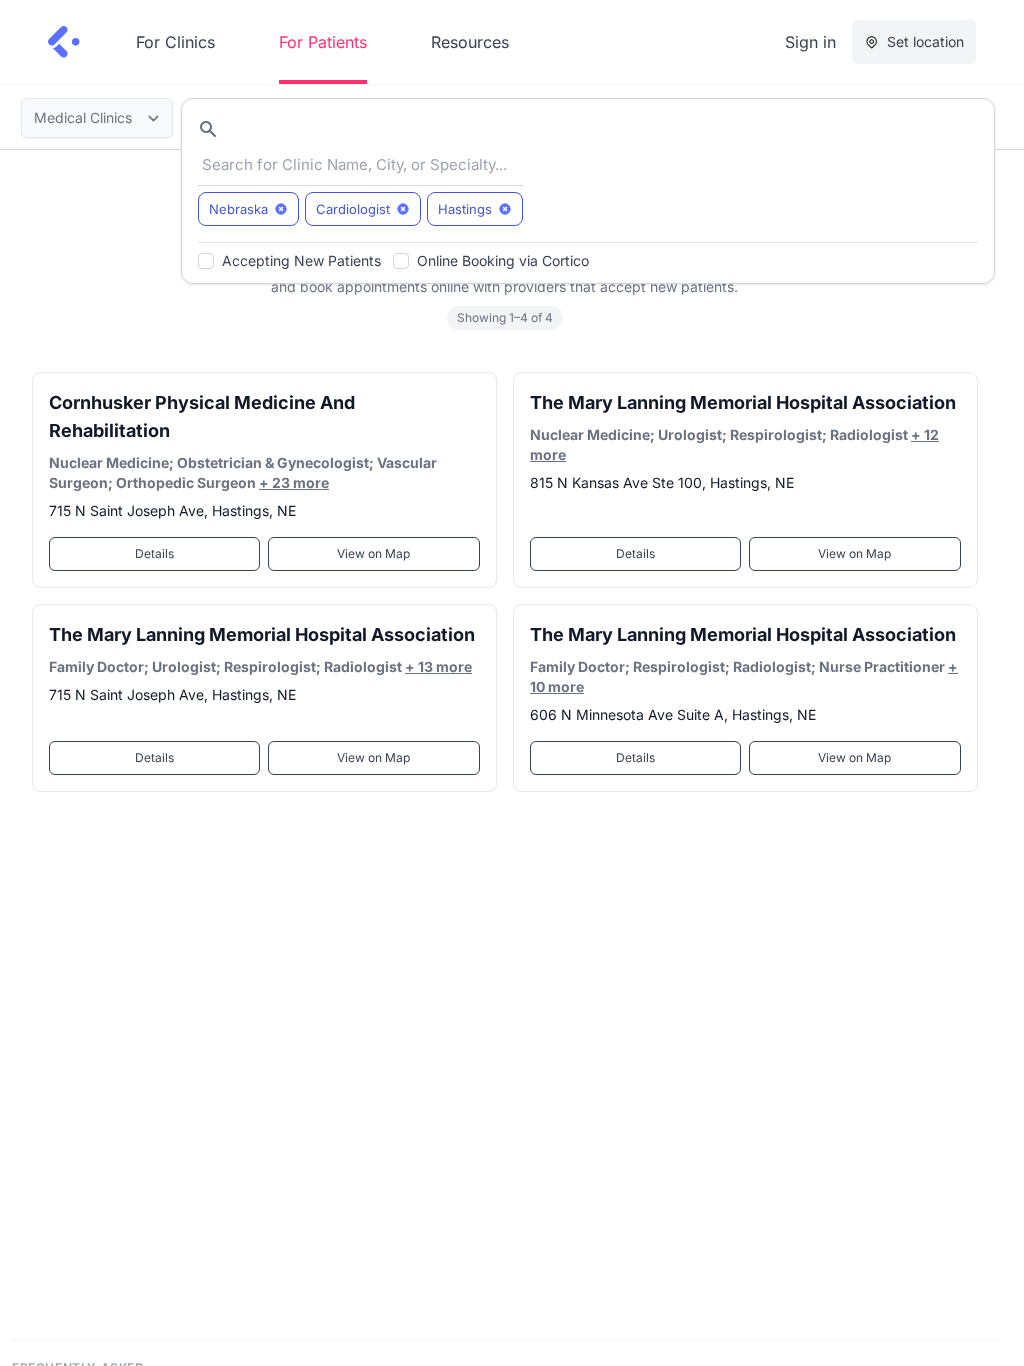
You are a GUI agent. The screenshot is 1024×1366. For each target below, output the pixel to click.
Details (154, 553)
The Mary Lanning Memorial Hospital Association (743, 402)
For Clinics (175, 42)
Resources (470, 42)
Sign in (810, 42)
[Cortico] (64, 42)
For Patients (323, 42)
